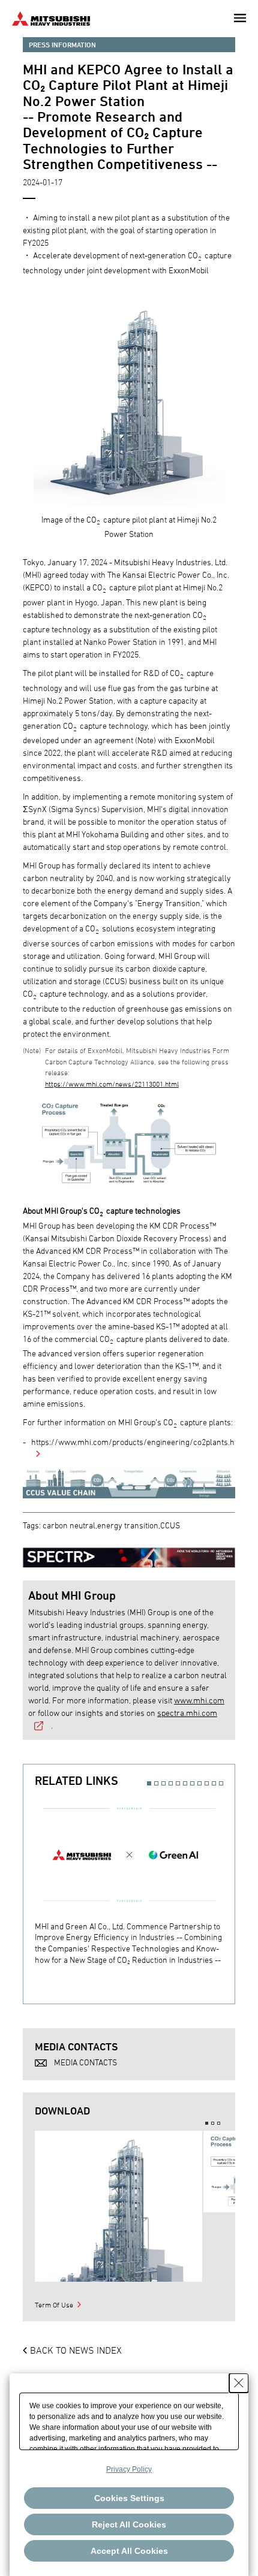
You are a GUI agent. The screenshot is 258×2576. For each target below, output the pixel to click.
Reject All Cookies (129, 2524)
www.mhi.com (199, 1700)
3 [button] (163, 1783)
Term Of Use (54, 2304)
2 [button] (156, 1783)
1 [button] (149, 1783)
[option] (135, 1880)
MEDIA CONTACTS (85, 2062)
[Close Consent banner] (239, 2383)
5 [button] (178, 1783)
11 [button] (221, 1783)
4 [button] (171, 1783)
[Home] (51, 17)
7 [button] (192, 1783)
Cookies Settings (129, 2498)
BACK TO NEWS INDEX (76, 2350)
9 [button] (207, 1783)
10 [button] (214, 1783)
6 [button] (185, 1783)
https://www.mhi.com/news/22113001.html (112, 1084)
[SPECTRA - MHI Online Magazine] (129, 1551)
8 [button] (199, 1783)
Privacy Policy (129, 2469)
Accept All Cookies (129, 2551)
